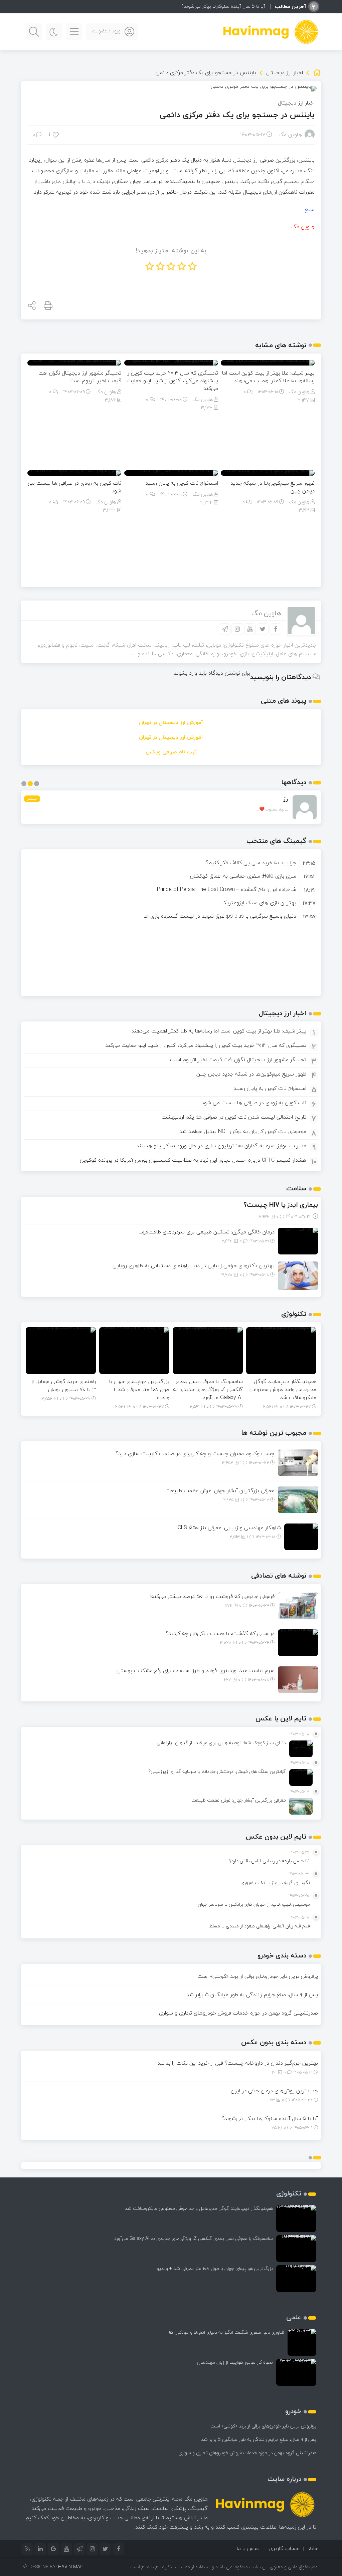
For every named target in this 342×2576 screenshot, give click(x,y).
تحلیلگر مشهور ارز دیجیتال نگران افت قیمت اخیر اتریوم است (80, 377)
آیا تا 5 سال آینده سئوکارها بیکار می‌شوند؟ (223, 6)
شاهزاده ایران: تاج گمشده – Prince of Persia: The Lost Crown (227, 889)
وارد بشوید (185, 673)
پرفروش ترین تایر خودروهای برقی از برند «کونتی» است (258, 1976)
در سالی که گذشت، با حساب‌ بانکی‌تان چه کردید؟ (220, 1633)
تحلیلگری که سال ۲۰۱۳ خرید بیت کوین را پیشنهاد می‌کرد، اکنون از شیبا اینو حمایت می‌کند (172, 381)
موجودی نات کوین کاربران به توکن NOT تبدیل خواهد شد (243, 1131)
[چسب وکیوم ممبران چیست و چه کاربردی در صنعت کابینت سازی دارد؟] (298, 1462)
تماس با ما (248, 2548)
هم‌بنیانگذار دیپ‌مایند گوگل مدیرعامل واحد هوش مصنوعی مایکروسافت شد (283, 1389)
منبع (310, 209)
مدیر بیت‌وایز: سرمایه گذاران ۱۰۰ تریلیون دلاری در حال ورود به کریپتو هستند (221, 1146)
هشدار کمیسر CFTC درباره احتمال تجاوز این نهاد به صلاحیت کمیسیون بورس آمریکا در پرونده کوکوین (193, 1160)
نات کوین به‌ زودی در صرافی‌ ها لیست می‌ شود (74, 487)
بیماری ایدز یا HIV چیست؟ (281, 1205)
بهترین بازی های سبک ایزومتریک (259, 903)
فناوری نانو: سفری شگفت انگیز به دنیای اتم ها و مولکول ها (227, 2332)
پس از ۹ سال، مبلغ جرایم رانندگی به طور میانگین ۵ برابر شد (252, 1995)
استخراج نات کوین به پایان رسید (270, 1088)
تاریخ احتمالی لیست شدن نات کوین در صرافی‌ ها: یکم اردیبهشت (234, 1117)
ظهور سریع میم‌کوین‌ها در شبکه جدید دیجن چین (273, 487)
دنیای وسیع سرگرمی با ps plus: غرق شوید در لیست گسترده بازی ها (220, 916)
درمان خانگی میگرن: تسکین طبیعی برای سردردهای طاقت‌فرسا (207, 1232)
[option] (171, 863)
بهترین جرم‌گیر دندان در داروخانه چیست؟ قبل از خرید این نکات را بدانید (238, 2063)
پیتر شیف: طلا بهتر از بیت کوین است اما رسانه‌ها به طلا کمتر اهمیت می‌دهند (268, 377)
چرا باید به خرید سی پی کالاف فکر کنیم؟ (251, 863)
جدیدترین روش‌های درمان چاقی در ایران (274, 2091)
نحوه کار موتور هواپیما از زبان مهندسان (235, 2362)
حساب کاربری (284, 2548)
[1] (56, 134)
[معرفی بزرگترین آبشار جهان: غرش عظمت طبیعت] (298, 1499)
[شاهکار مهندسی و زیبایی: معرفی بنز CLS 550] (301, 1536)
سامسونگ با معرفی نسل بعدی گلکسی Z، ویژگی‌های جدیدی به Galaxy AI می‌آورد (208, 1389)
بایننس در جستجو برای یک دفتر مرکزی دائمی (237, 115)
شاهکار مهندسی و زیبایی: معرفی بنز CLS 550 (229, 1528)
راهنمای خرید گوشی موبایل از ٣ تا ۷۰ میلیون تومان (63, 1385)
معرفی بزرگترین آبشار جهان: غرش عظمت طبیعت (220, 1490)
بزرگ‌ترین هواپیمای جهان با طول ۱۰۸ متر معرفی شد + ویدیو (139, 1389)
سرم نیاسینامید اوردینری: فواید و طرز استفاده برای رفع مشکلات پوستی (196, 1670)
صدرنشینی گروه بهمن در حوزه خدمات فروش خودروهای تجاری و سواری (238, 2013)
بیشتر (32, 799)
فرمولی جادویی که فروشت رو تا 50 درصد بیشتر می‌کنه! (212, 1596)
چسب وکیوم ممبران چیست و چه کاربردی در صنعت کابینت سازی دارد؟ (195, 1453)
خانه (313, 2548)
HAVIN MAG (71, 2567)
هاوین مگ (290, 135)
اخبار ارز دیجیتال (285, 72)
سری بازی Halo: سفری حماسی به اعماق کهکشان (243, 876)
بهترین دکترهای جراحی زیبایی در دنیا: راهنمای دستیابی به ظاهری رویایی (194, 1265)
